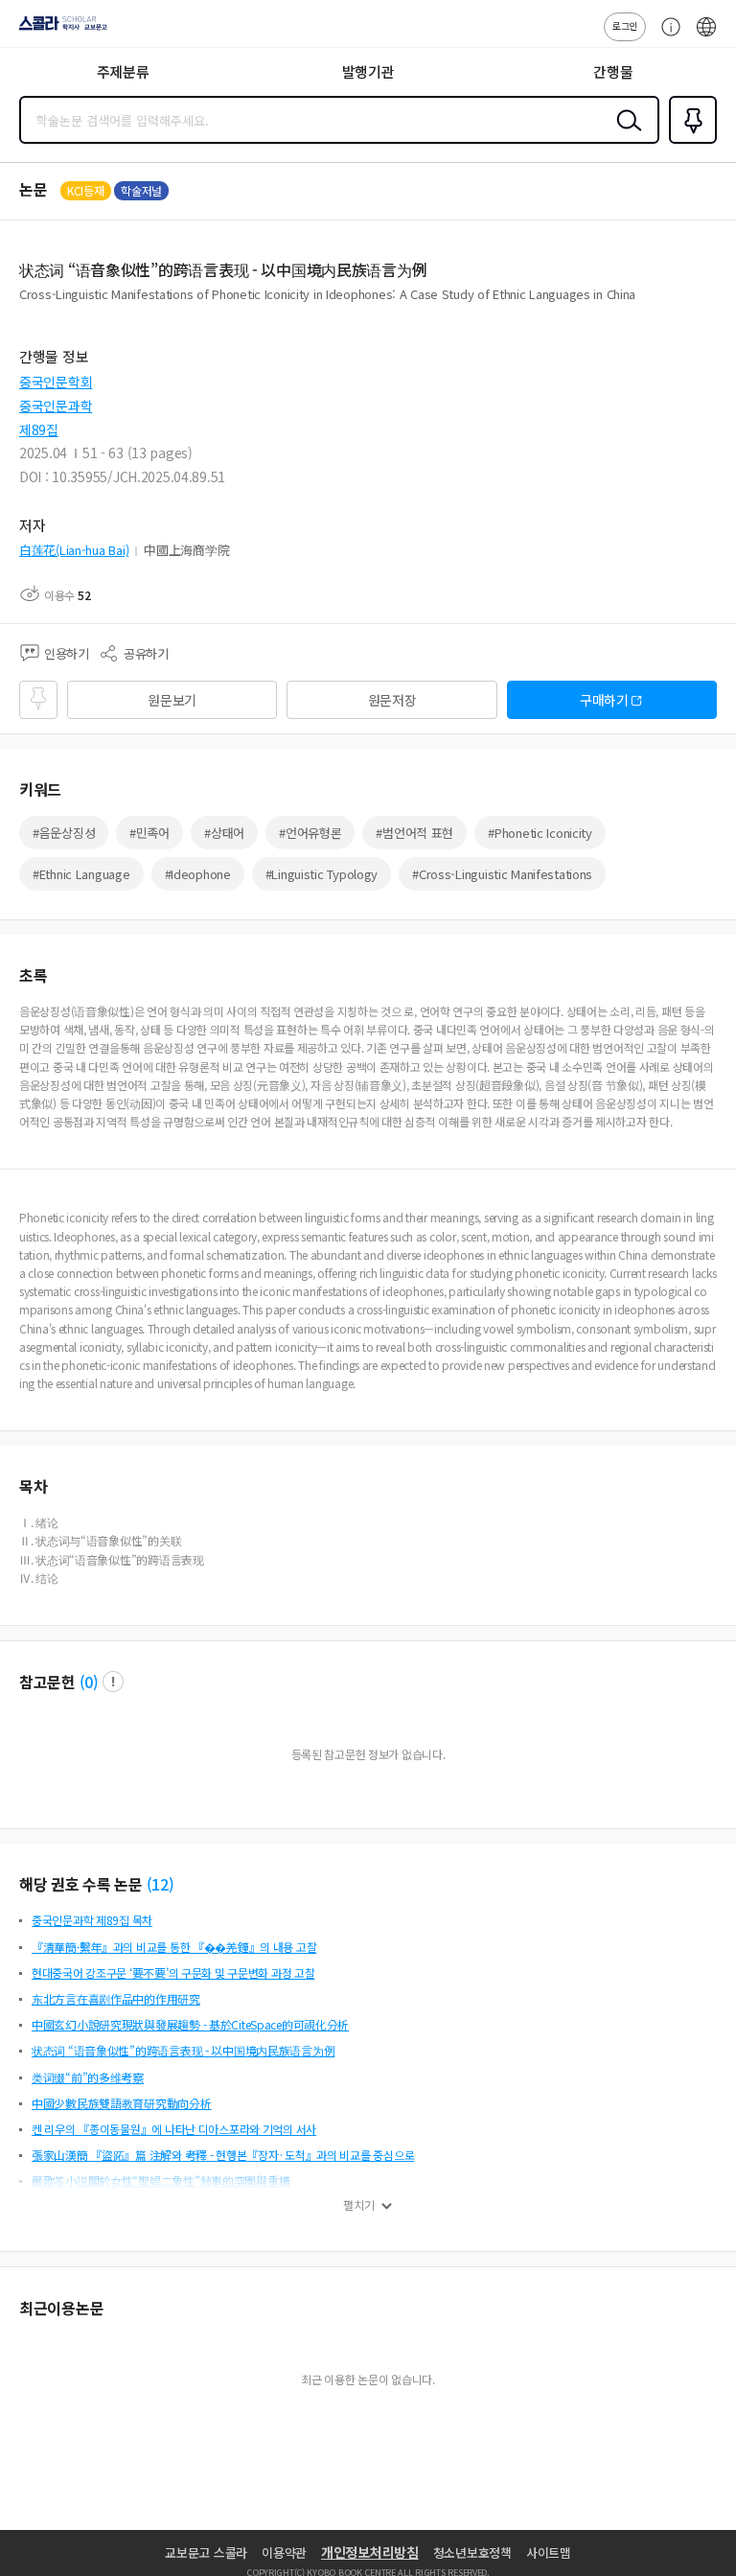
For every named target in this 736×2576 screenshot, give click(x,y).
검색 (625, 135)
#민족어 (149, 833)
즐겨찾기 (689, 142)
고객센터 (666, 36)
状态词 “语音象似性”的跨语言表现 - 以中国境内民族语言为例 (183, 2050)
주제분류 (123, 71)
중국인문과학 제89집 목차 (92, 1920)
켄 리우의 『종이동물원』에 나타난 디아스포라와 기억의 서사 (174, 2129)
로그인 (625, 25)
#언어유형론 (310, 833)
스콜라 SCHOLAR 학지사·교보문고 (59, 30)
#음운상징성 (64, 833)
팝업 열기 (113, 1682)
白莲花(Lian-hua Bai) (74, 550)
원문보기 (172, 700)
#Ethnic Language (81, 874)
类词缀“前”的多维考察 (88, 2077)
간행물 (613, 71)
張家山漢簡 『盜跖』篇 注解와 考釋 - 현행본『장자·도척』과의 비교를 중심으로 (223, 2155)
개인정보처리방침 (370, 2552)
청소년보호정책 (472, 2553)
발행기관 (368, 71)
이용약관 (284, 2553)
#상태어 (224, 833)
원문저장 (392, 700)
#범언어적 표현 (414, 833)
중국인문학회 (56, 382)
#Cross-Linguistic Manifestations (502, 874)
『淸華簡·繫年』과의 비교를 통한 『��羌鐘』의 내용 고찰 (174, 1947)
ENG (706, 36)
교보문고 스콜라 (206, 2553)
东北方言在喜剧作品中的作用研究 (116, 1998)
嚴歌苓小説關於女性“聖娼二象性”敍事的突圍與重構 (161, 2181)
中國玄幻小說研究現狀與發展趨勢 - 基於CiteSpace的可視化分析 (190, 2024)
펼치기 (359, 2205)
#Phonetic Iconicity (540, 833)
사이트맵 (549, 2553)
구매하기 (604, 700)
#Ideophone (198, 874)
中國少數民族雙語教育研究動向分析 (122, 2103)
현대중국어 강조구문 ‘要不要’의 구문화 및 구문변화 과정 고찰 (173, 1973)
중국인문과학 (56, 406)
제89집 (39, 429)
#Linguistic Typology (322, 874)
